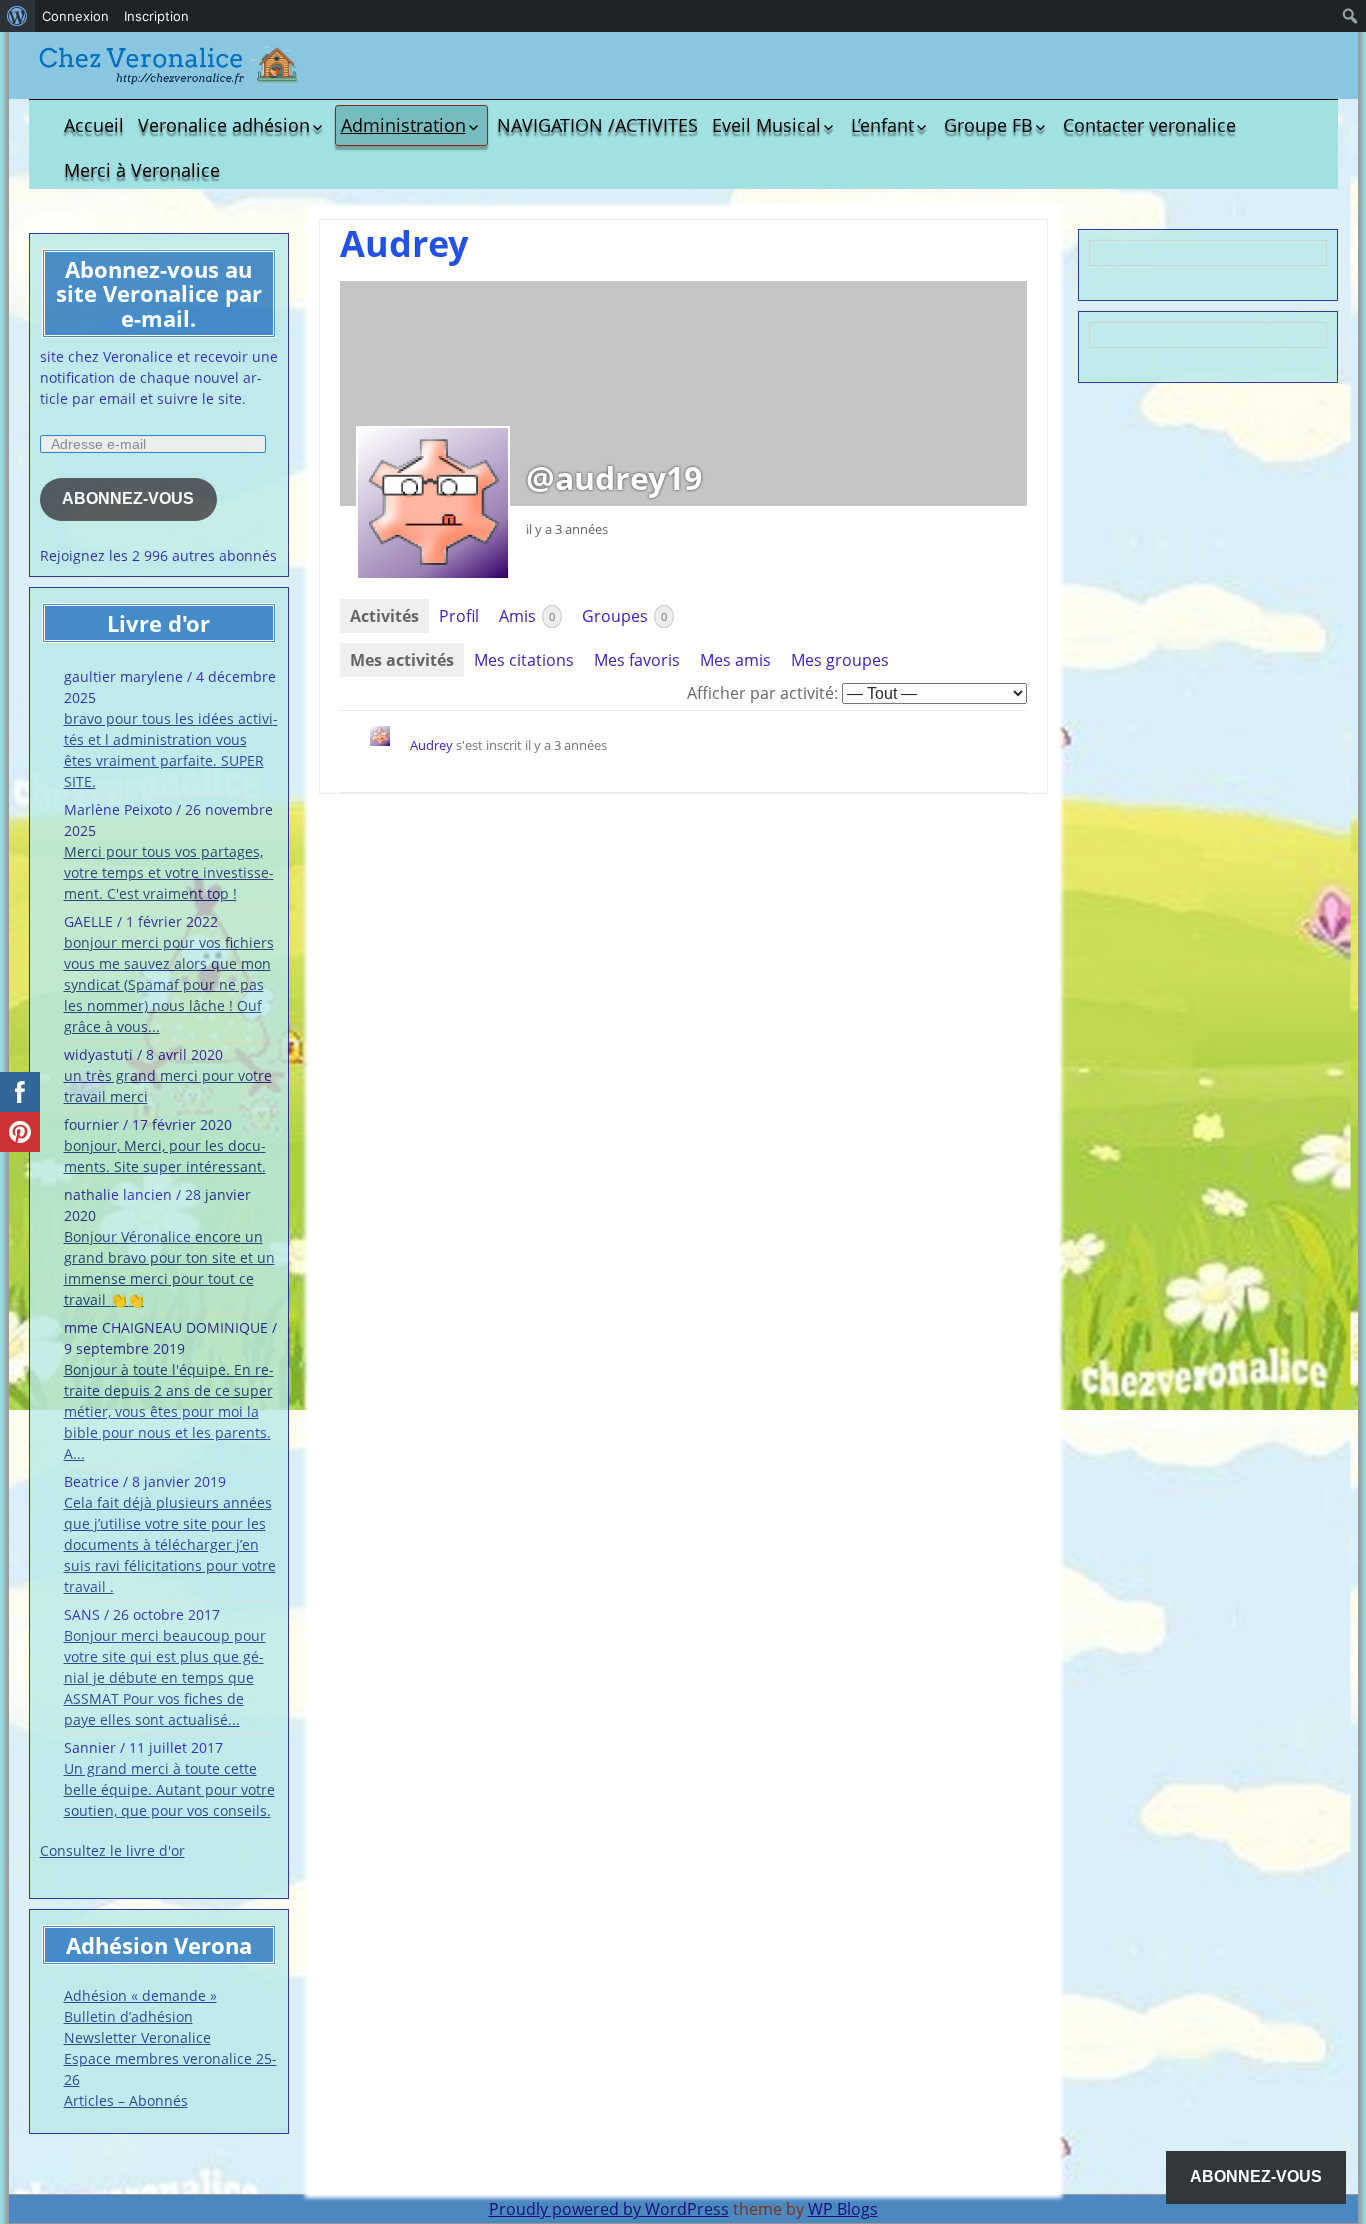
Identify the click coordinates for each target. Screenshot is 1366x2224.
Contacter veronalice (1149, 125)
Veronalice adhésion (224, 125)
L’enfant (882, 125)
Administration (403, 125)
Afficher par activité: (762, 693)
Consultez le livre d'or (112, 1850)
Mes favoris (637, 660)
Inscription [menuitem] (156, 16)
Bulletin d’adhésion (128, 2016)
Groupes (624, 616)
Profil (459, 616)
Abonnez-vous (128, 498)
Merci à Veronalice (142, 170)
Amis (527, 616)
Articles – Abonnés (126, 2100)
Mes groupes (840, 660)
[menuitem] (17, 16)
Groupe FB (988, 125)
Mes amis (735, 660)
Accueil (94, 125)
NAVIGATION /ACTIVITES (597, 125)
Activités (384, 616)
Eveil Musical (766, 125)
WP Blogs (843, 2209)
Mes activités (402, 660)
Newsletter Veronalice (137, 2037)
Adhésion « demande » (140, 1995)
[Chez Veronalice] (169, 65)
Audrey (431, 745)
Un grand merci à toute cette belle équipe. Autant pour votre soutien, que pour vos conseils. (169, 1789)
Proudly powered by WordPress (609, 2209)
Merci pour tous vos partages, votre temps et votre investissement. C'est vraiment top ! (169, 872)
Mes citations (524, 660)
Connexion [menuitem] (75, 16)
